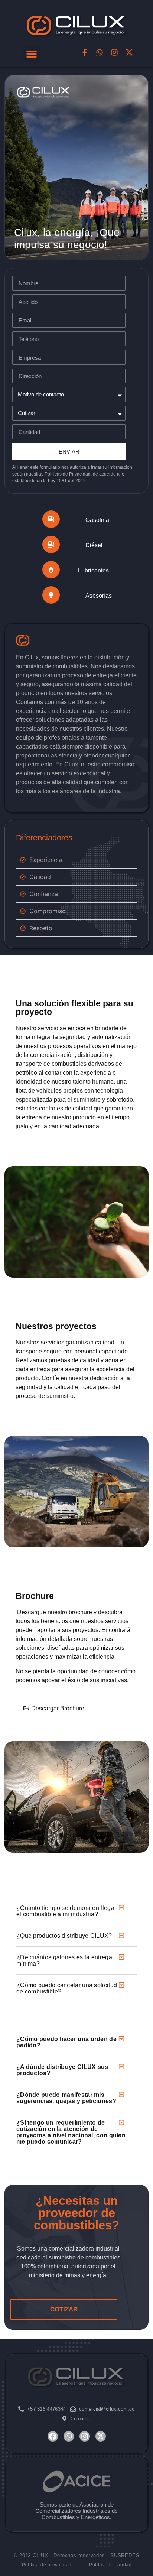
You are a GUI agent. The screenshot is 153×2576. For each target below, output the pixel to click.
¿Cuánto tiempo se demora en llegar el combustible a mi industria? (66, 1911)
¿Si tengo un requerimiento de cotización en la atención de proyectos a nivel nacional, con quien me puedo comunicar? (71, 2132)
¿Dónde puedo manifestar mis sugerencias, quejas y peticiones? (66, 2098)
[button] (32, 54)
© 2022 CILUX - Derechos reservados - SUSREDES (77, 2555)
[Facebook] (53, 2436)
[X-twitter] (129, 52)
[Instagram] (114, 52)
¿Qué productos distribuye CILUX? (64, 1936)
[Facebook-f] (85, 52)
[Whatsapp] (100, 52)
